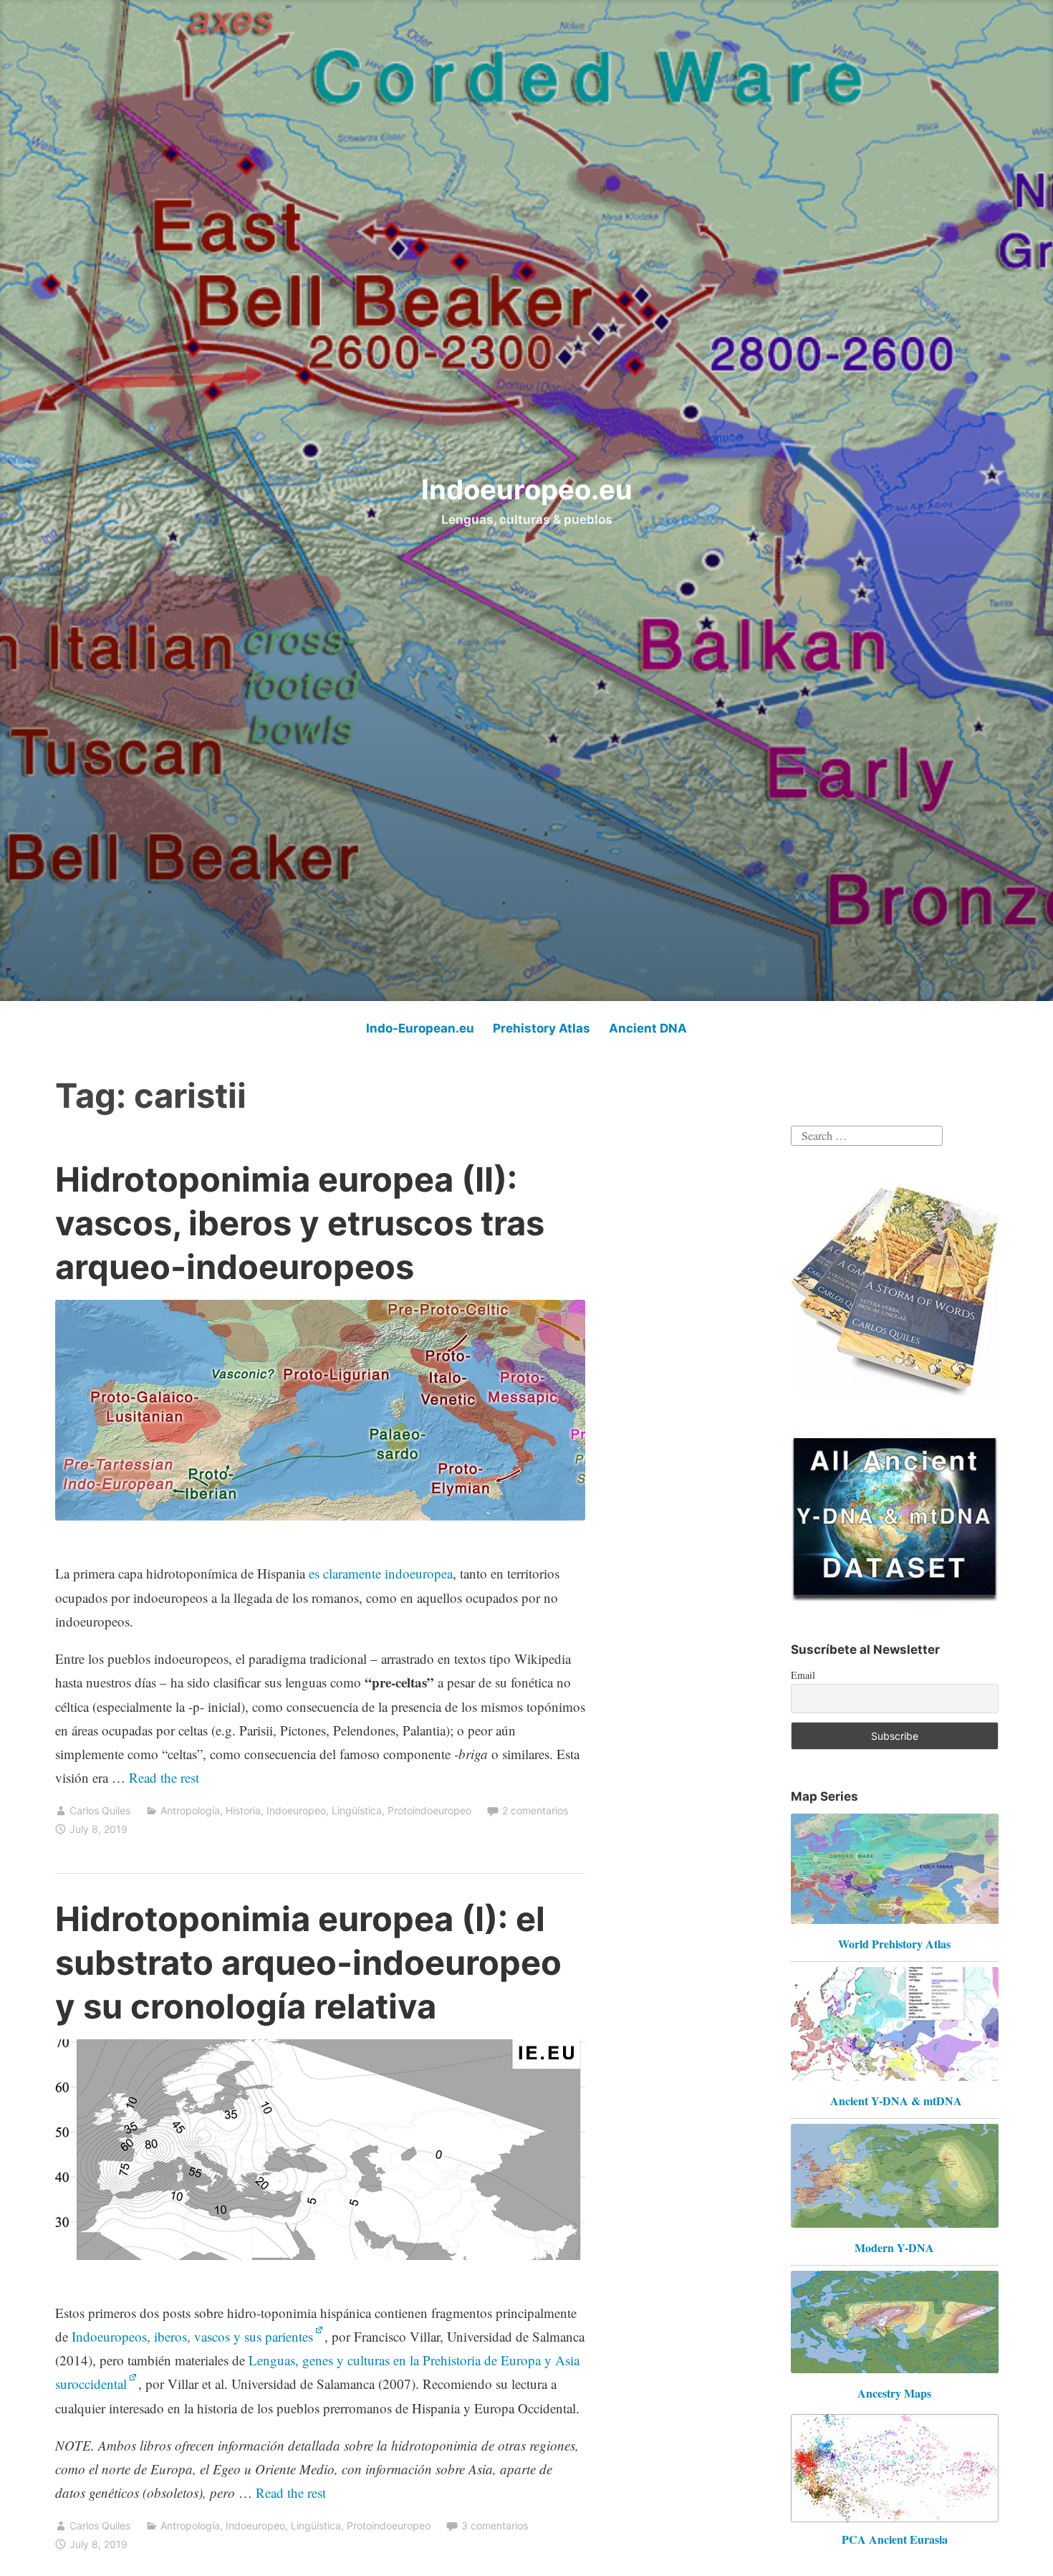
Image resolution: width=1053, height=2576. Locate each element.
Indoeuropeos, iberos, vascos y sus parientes (192, 2336)
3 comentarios (495, 2525)
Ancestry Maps (894, 2393)
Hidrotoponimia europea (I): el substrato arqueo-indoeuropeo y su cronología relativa (308, 1962)
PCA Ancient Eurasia (895, 2539)
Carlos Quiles (100, 1810)
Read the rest (166, 1777)
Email (803, 1675)
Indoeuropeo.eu (527, 489)
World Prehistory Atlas (894, 1944)
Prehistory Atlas (542, 1028)
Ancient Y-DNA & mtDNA (896, 2101)
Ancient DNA (648, 1028)
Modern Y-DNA (894, 2247)
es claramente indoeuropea (381, 1573)
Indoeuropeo (296, 1810)
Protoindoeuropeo (429, 1810)
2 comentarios (535, 1810)
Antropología (190, 1810)
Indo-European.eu (420, 1028)
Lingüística (357, 1810)
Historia (243, 1810)
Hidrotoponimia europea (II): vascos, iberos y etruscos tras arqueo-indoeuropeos (300, 1223)
